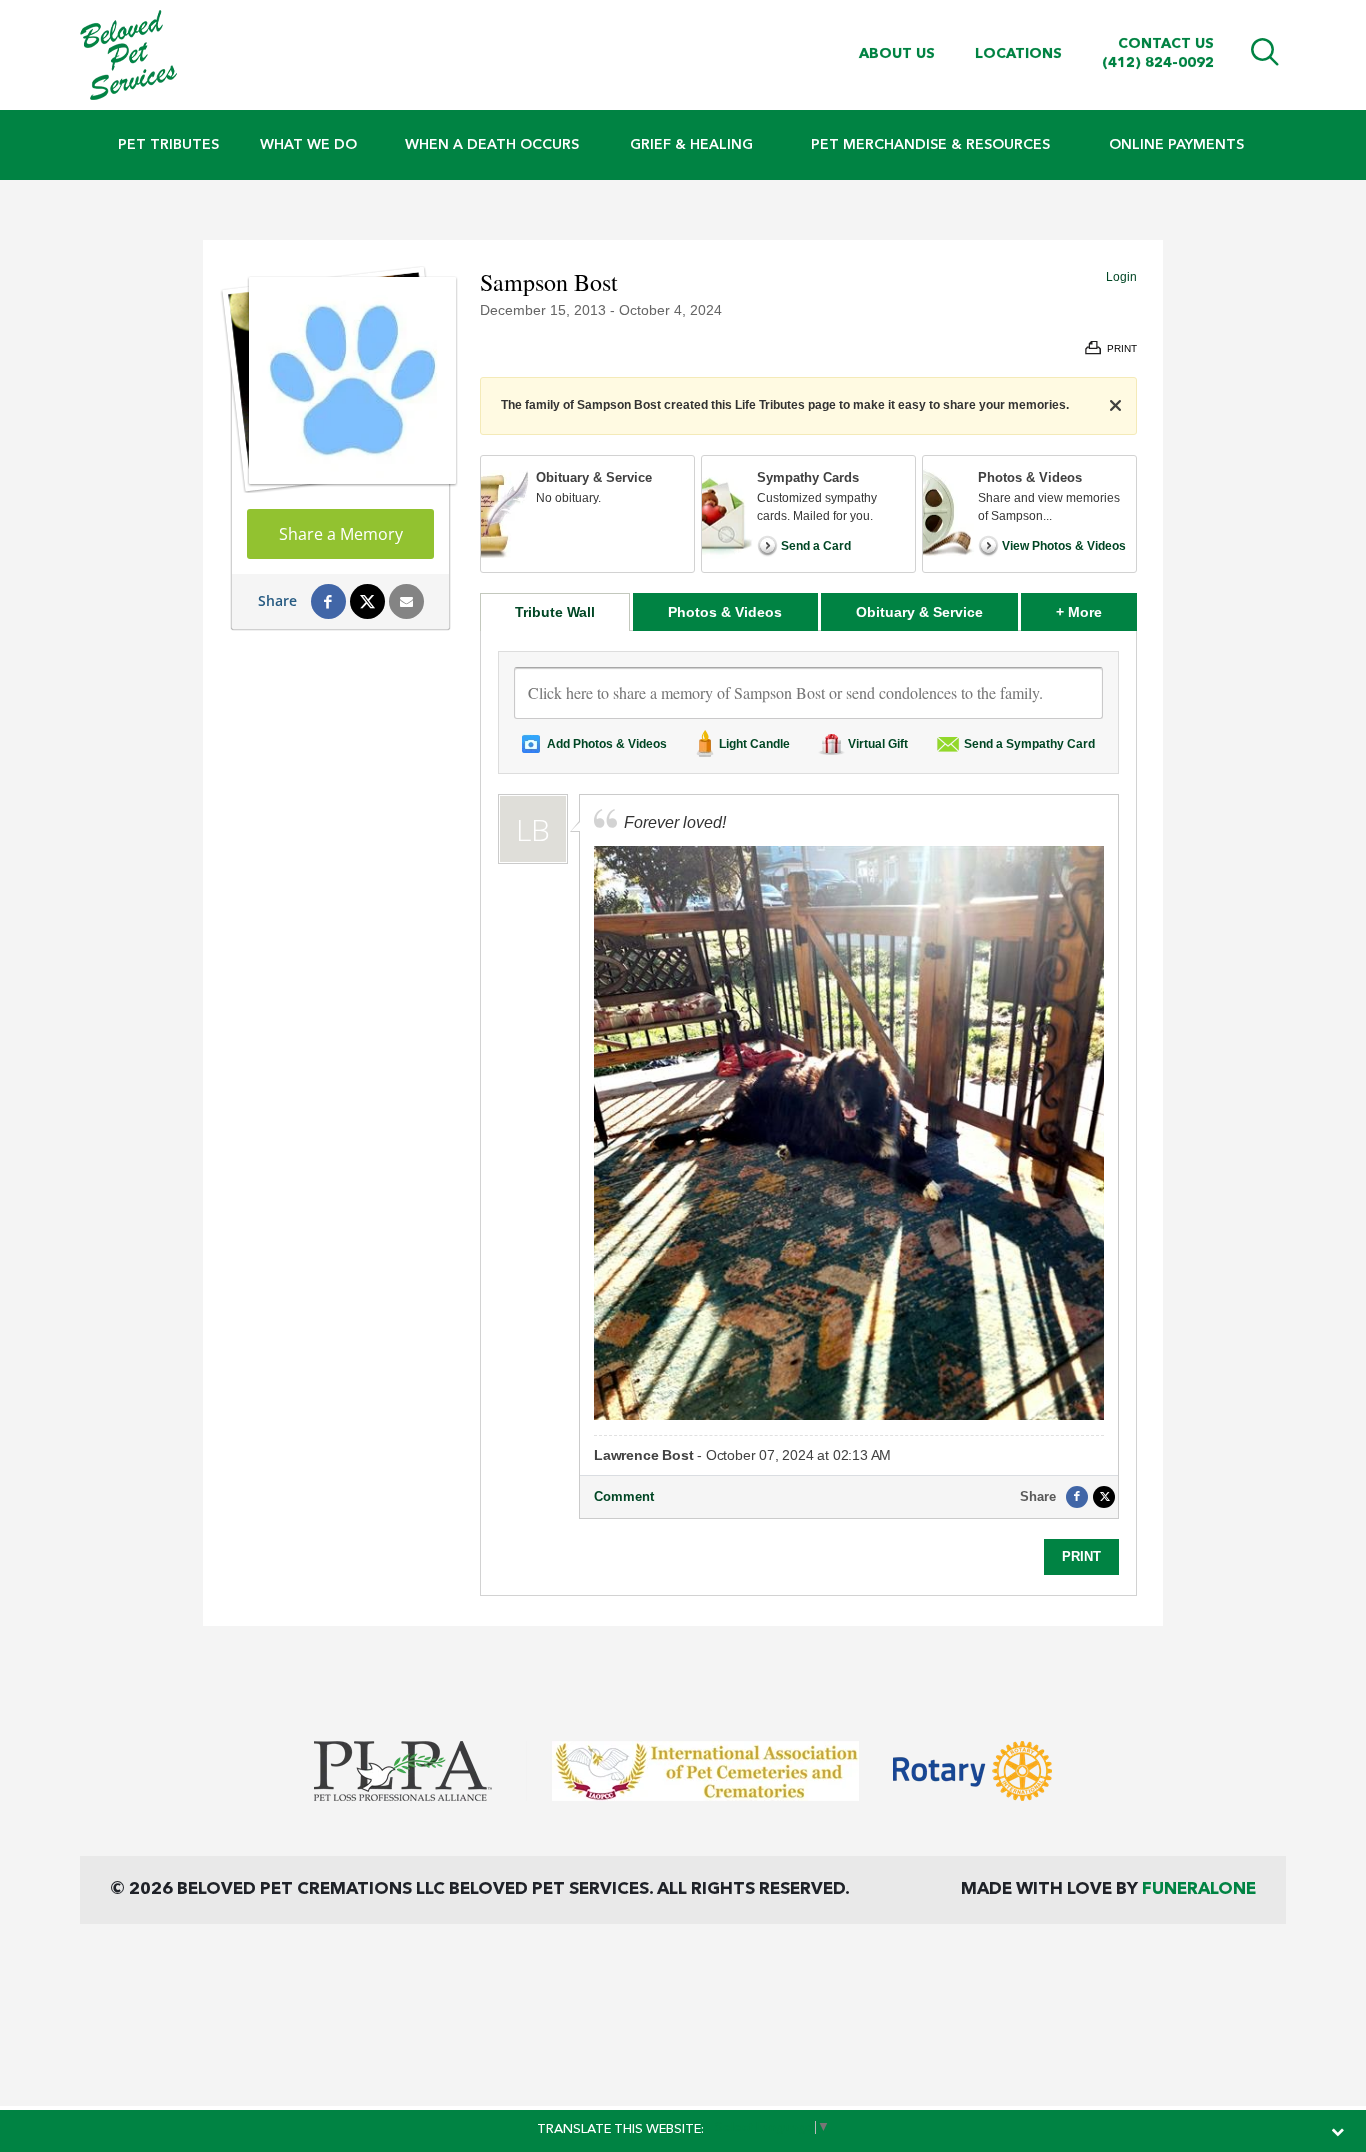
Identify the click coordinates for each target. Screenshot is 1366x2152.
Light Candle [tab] (754, 744)
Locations (1018, 54)
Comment (624, 1496)
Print (1081, 1556)
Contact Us (1166, 44)
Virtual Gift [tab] (878, 744)
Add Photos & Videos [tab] (607, 744)
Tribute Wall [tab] (555, 612)
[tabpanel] (808, 1113)
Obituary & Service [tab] (919, 612)
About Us (897, 54)
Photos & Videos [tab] (725, 612)
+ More (1096, 611)
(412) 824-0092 (1158, 63)
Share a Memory (341, 534)
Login (1121, 277)
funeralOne (1199, 1889)
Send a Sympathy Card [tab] (1029, 744)
